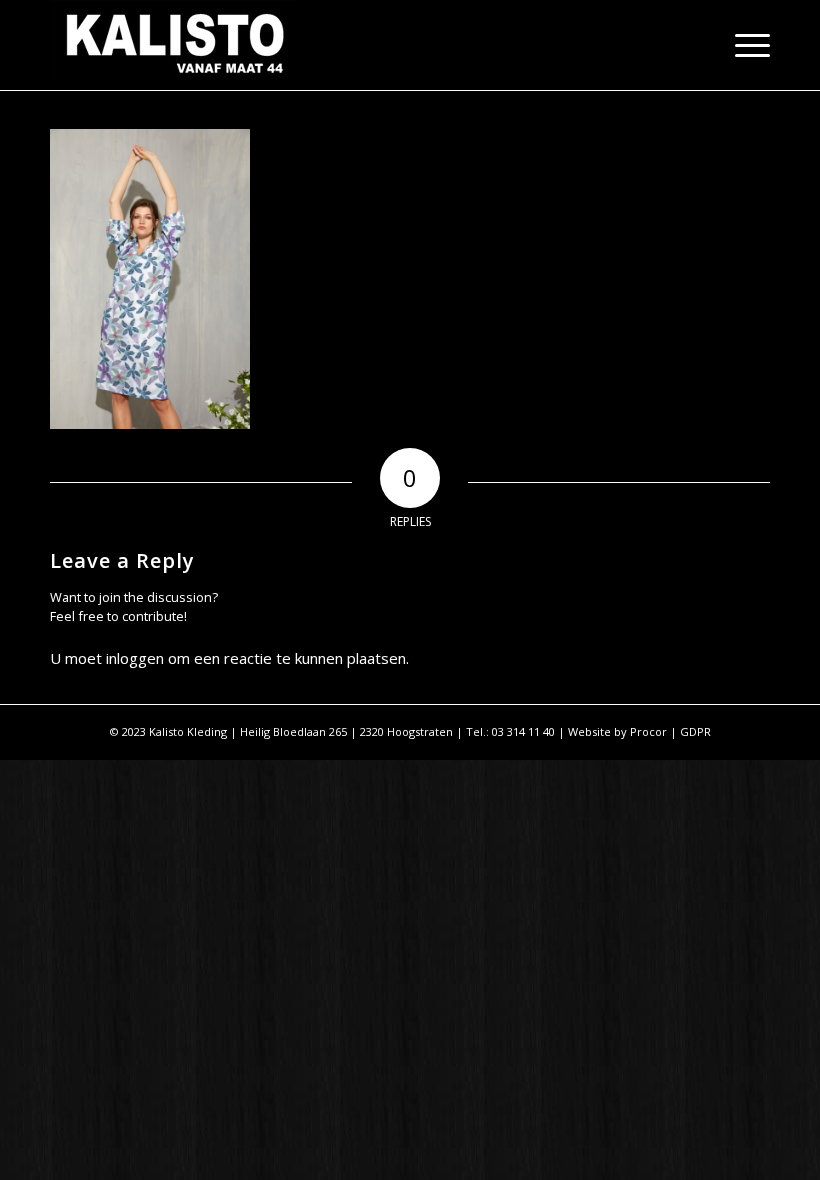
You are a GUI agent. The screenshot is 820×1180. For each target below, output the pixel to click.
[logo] (175, 45)
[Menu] (742, 45)
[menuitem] (742, 45)
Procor (648, 731)
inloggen (135, 658)
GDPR (695, 731)
